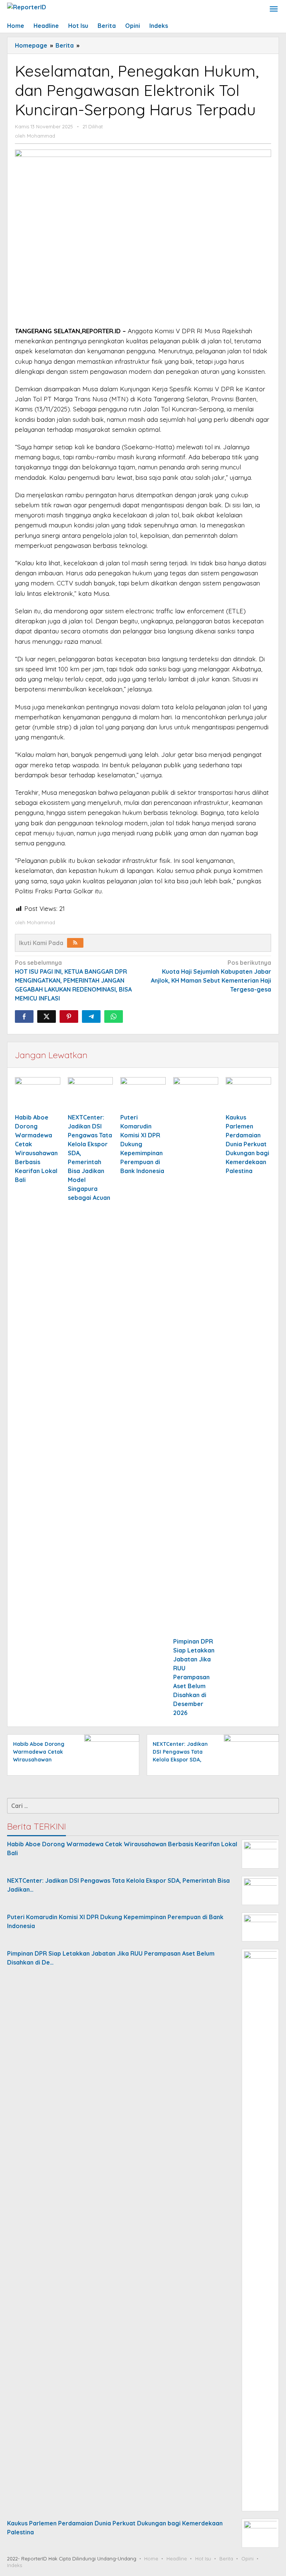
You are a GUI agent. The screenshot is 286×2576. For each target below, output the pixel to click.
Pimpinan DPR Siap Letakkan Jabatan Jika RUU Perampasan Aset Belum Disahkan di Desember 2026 (194, 1677)
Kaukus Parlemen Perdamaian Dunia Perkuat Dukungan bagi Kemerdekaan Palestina (247, 1144)
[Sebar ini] (24, 1016)
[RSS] (75, 943)
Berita (226, 2559)
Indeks (15, 2565)
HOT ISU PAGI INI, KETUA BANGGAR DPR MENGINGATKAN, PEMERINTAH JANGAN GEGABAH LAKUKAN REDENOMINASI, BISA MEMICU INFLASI (73, 980)
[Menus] (274, 9)
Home (151, 2559)
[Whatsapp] (114, 1016)
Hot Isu (203, 2559)
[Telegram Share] (91, 1016)
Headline (177, 2559)
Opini (247, 2559)
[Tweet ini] (47, 1016)
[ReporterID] (27, 6)
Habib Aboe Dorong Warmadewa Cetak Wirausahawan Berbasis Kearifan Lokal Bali (39, 1760)
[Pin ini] (69, 1016)
